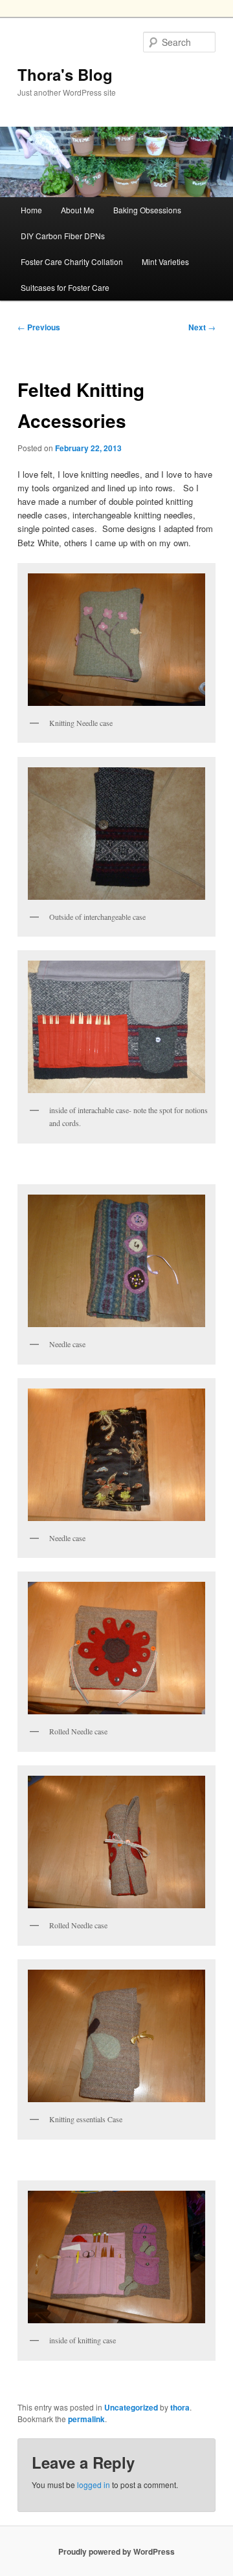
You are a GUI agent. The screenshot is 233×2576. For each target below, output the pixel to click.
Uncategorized (131, 2407)
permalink (86, 2419)
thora (180, 2407)
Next (202, 327)
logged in (94, 2485)
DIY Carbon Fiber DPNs (63, 236)
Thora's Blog (65, 74)
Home (31, 210)
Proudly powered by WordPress (116, 2551)
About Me (78, 210)
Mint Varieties (165, 261)
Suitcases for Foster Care (65, 287)
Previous (39, 327)
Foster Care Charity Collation (72, 261)
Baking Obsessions (147, 210)
